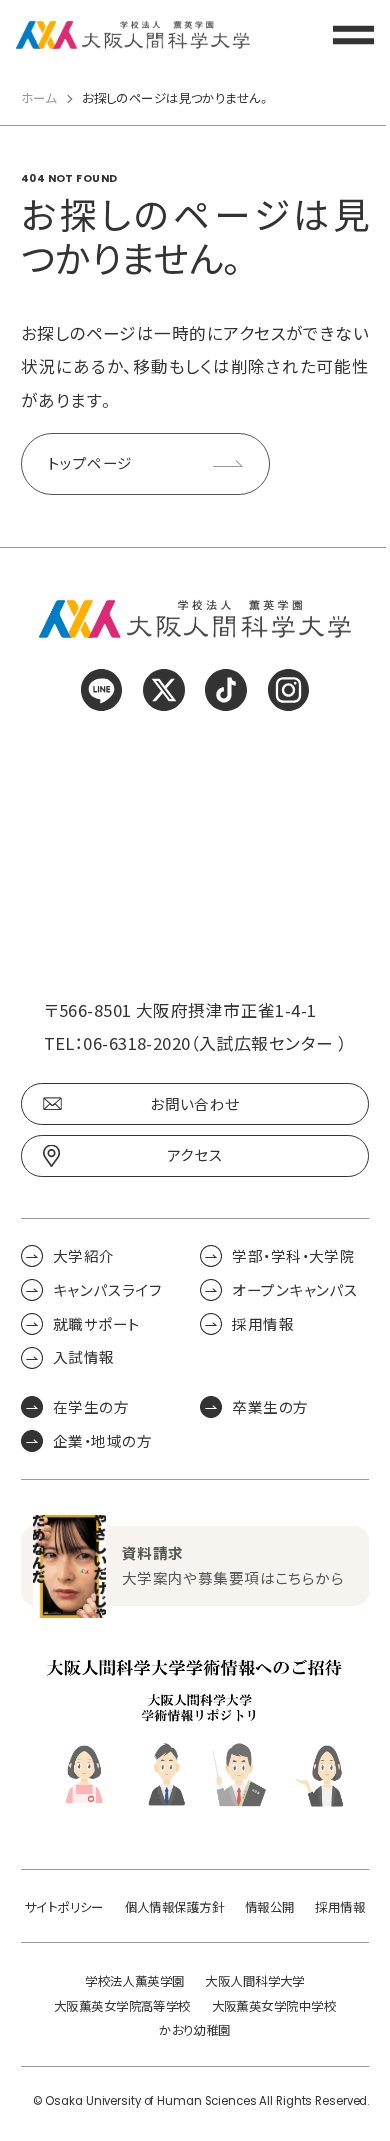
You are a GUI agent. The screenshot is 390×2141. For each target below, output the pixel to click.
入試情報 (84, 1358)
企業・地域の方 (102, 1441)
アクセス (195, 1155)
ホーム (38, 98)
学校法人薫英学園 (135, 1981)
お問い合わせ (195, 1104)
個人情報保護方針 (175, 1907)
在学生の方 (91, 1407)
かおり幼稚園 (195, 2030)
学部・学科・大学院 (293, 1256)
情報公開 (270, 1907)
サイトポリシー (64, 1907)
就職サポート (97, 1324)
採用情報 (263, 1324)
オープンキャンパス (295, 1290)
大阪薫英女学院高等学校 (122, 2006)
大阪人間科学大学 (255, 1981)
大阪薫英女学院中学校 (274, 2006)
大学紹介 (84, 1256)
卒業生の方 (270, 1407)
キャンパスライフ (108, 1290)
